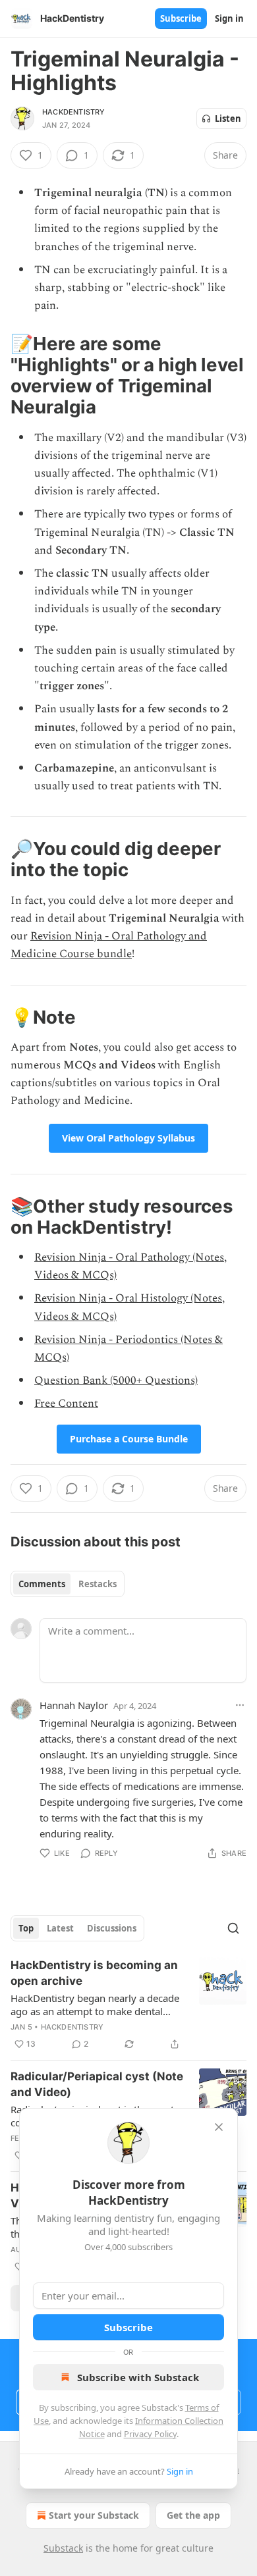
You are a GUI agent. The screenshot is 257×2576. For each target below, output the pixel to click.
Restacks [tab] (98, 1584)
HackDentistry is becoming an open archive (94, 1973)
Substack (63, 2548)
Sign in (229, 18)
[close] (219, 2127)
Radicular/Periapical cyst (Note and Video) (97, 2084)
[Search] (233, 1928)
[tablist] (68, 1584)
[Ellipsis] (240, 1705)
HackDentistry (74, 112)
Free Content (66, 1404)
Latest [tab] (60, 1928)
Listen (228, 118)
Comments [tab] (42, 1584)
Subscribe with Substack (138, 2377)
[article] (128, 2005)
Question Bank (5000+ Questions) (116, 1380)
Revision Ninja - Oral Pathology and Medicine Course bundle (109, 945)
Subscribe (181, 18)
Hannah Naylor (74, 1705)
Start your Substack (94, 2515)
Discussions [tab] (112, 1928)
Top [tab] (26, 1928)
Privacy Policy (150, 2434)
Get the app (193, 2515)
